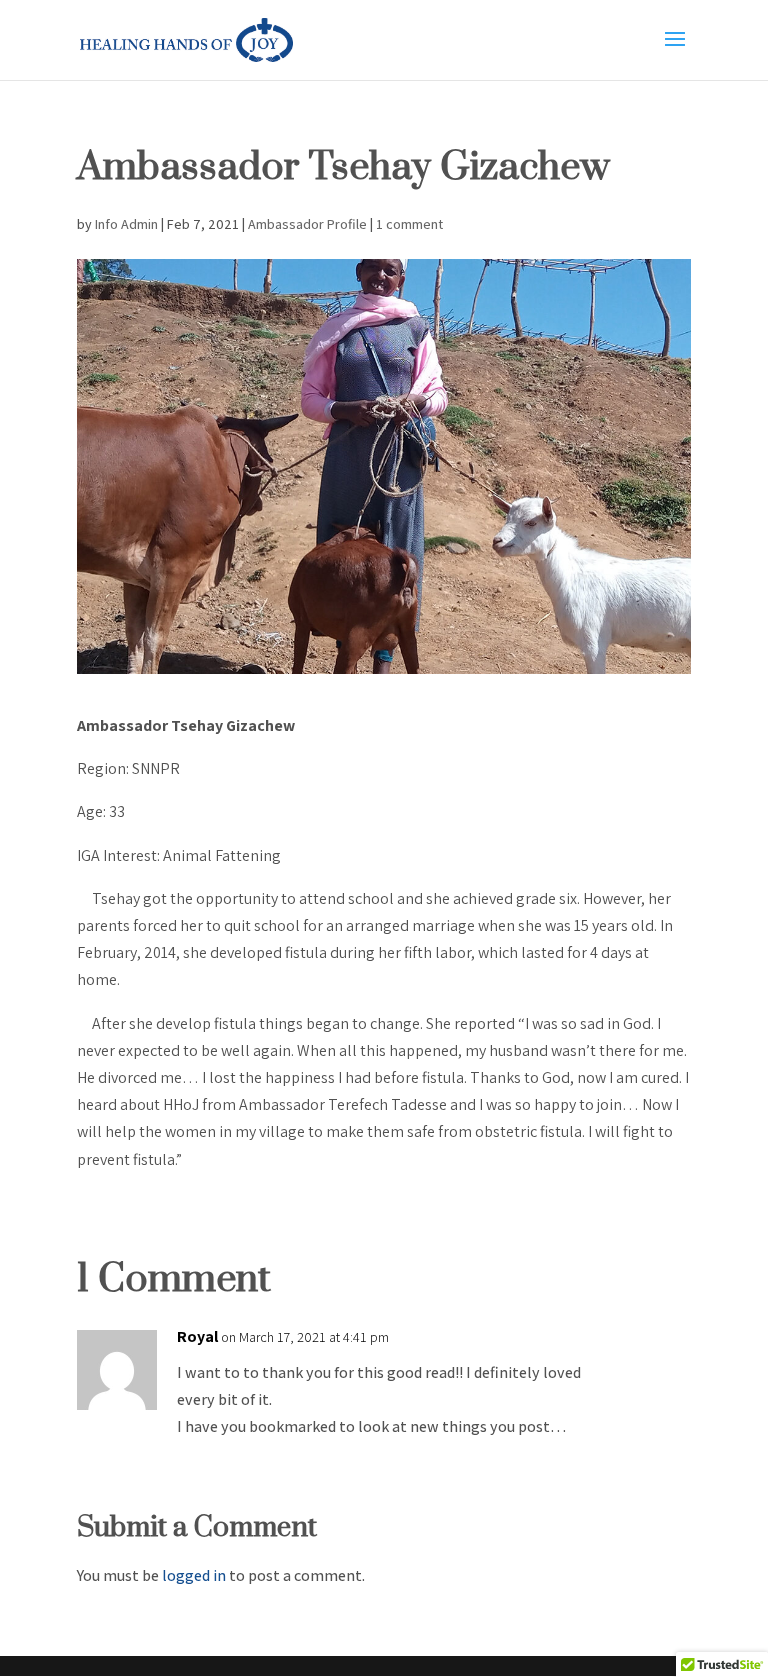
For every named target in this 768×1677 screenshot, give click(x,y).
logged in (194, 1575)
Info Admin (126, 224)
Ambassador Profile (307, 224)
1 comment (409, 224)
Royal (197, 1336)
